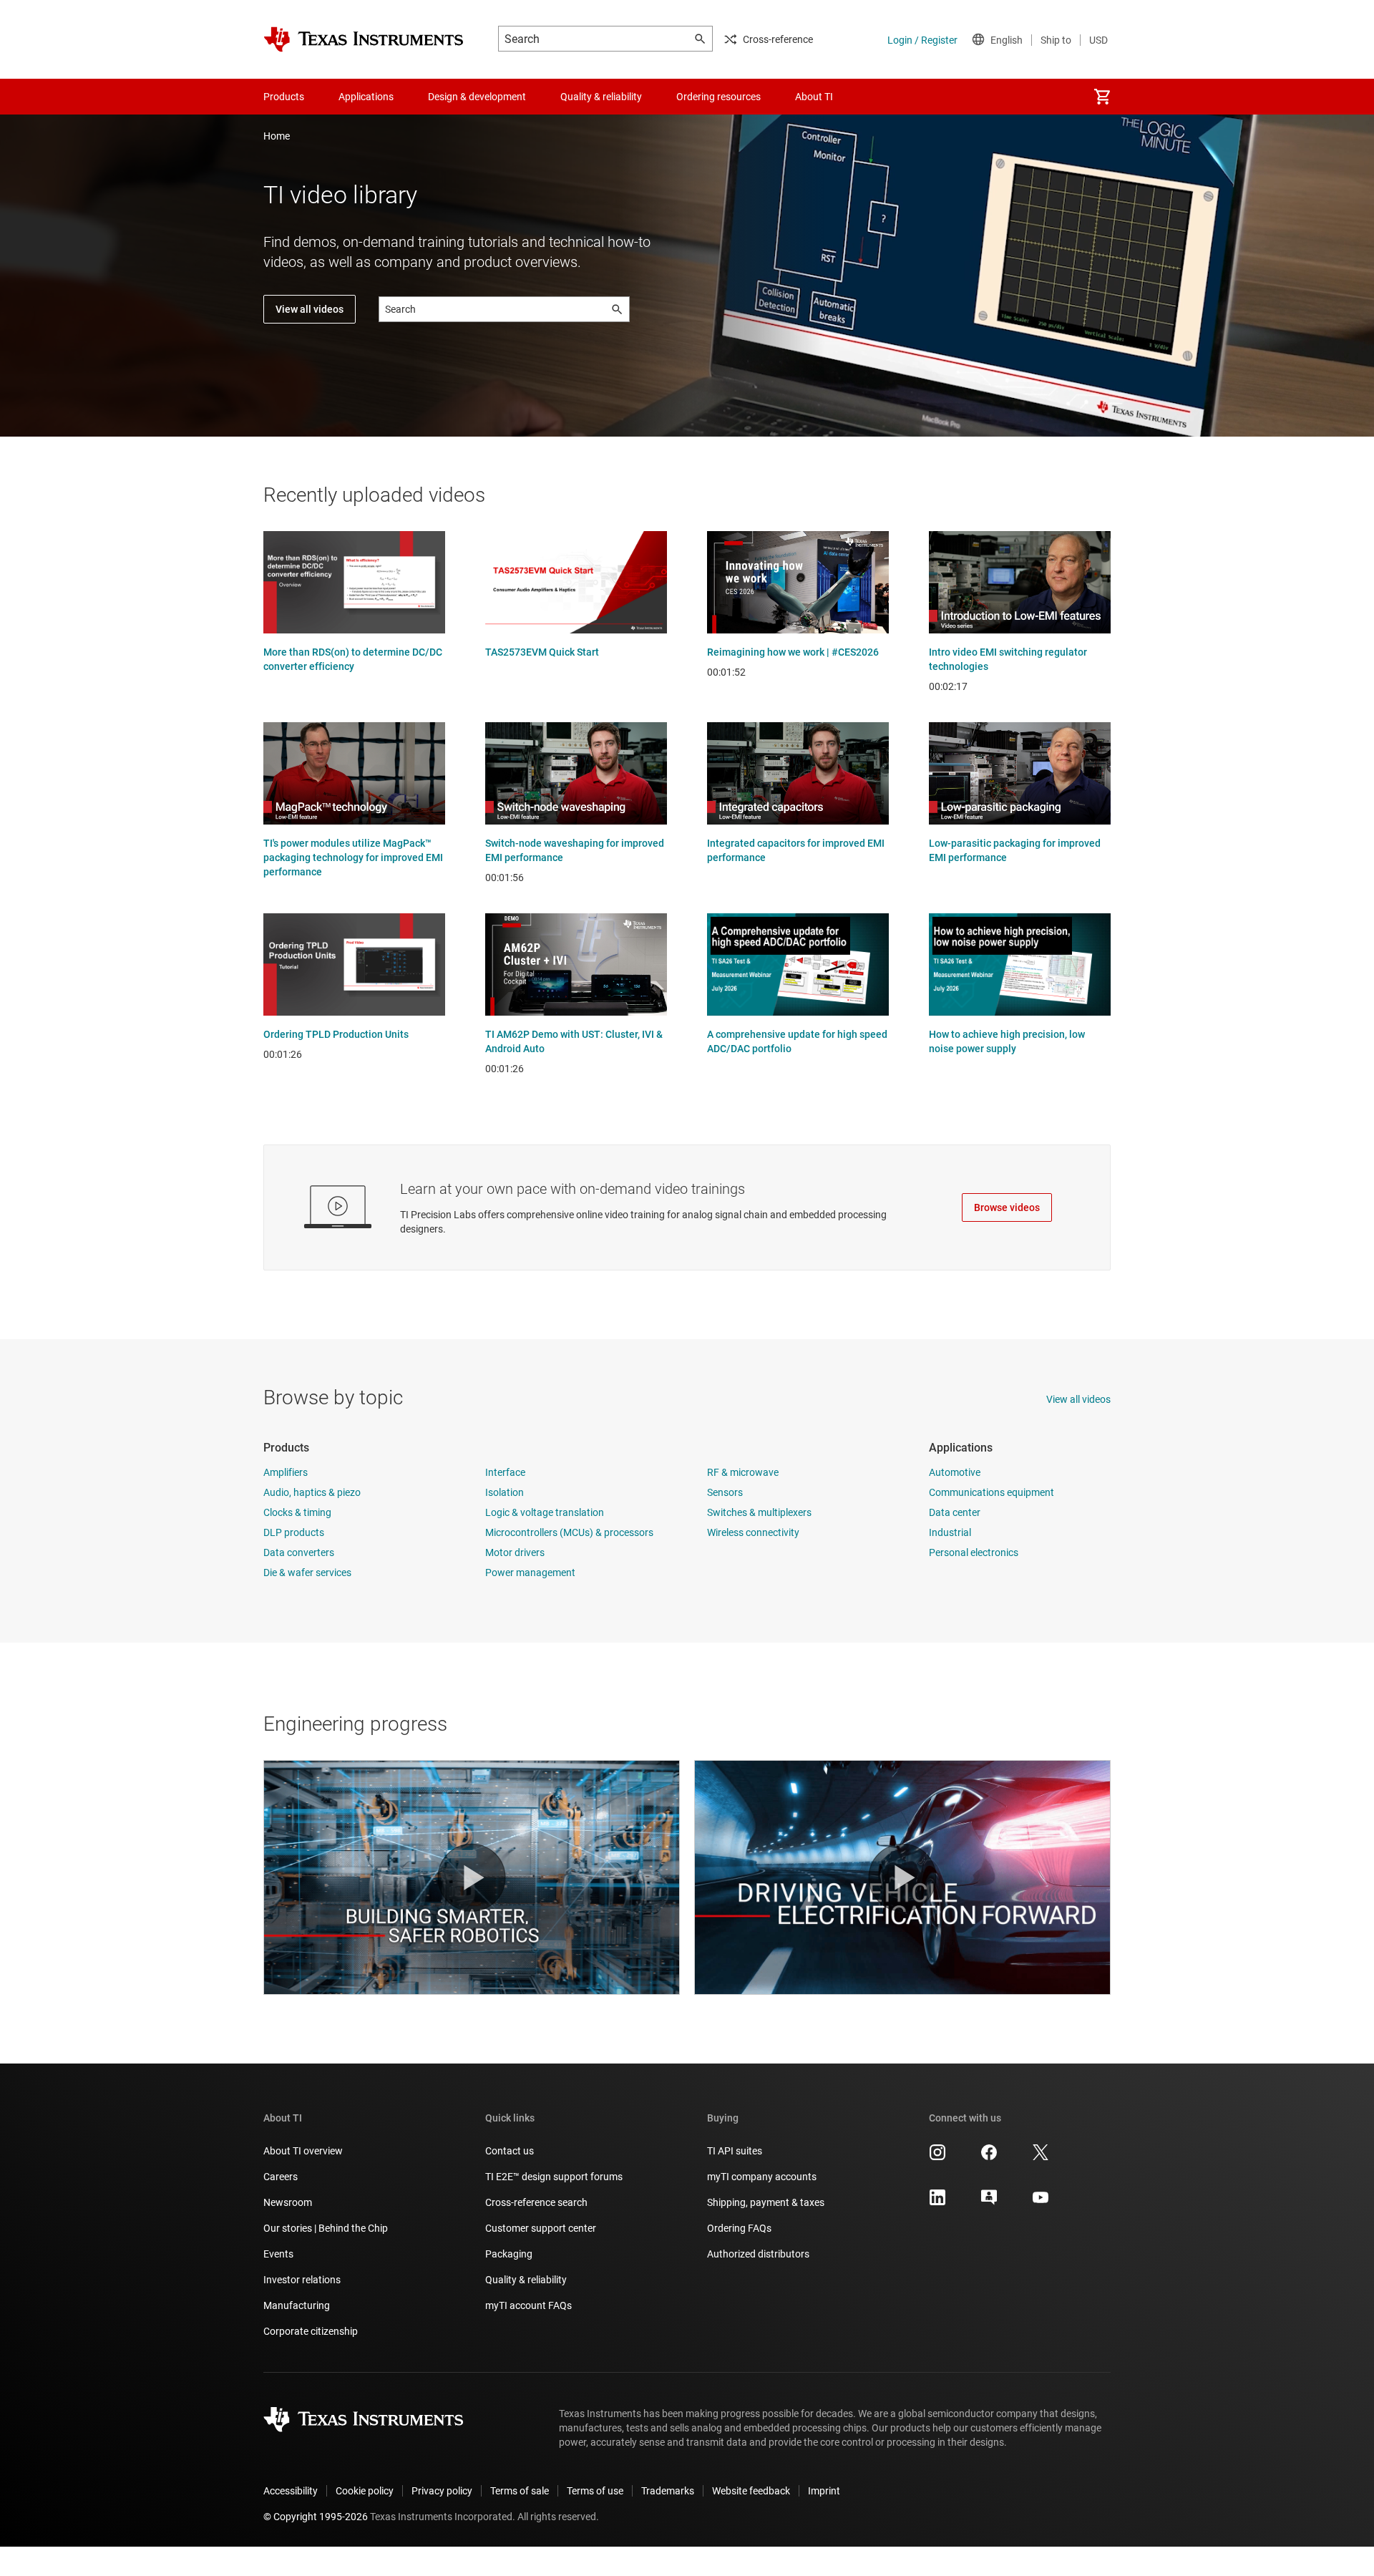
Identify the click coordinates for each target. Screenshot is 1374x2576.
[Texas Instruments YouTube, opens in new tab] (1041, 2202)
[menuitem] (1102, 97)
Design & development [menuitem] (477, 97)
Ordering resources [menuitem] (718, 97)
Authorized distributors (758, 2254)
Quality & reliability (526, 2280)
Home (277, 136)
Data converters (299, 1552)
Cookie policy (365, 2491)
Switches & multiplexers (759, 1512)
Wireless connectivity (753, 1532)
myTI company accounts (762, 2177)
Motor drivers (515, 1552)
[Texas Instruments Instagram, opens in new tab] (937, 2157)
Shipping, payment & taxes (766, 2202)
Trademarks (668, 2491)
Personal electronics (974, 1552)
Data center (955, 1512)
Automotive (955, 1472)
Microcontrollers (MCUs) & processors (569, 1532)
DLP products (294, 1532)
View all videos (310, 309)
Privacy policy (442, 2491)
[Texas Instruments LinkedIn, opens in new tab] (937, 2202)
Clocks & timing (297, 1512)
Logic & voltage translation (545, 1512)
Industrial (950, 1532)
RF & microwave (743, 1472)
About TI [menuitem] (814, 97)
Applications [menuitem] (366, 97)
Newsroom (288, 2202)
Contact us (510, 2151)
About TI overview (303, 2151)
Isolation (505, 1492)
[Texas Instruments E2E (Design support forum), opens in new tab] (989, 2202)
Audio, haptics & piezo (312, 1492)
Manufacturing (297, 2305)
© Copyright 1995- (316, 2517)
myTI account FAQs (528, 2305)
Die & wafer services (307, 1573)
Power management (530, 1573)
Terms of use (595, 2491)
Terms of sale (520, 2491)
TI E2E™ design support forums (554, 2177)
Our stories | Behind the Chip (326, 2228)
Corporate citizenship (311, 2331)
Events (278, 2254)
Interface (505, 1472)
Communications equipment (991, 1492)
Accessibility (291, 2491)
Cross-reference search (536, 2202)
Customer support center (541, 2228)
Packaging (509, 2254)
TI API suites (735, 2151)
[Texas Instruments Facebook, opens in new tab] (989, 2157)
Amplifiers (286, 1472)
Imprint (824, 2491)
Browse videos (1007, 1207)
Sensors (725, 1492)
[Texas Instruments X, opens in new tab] (1041, 2157)
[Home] (364, 39)
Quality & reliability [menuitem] (601, 97)
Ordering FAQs (739, 2228)
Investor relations (302, 2280)
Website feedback (751, 2491)
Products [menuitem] (284, 97)
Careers (281, 2177)
